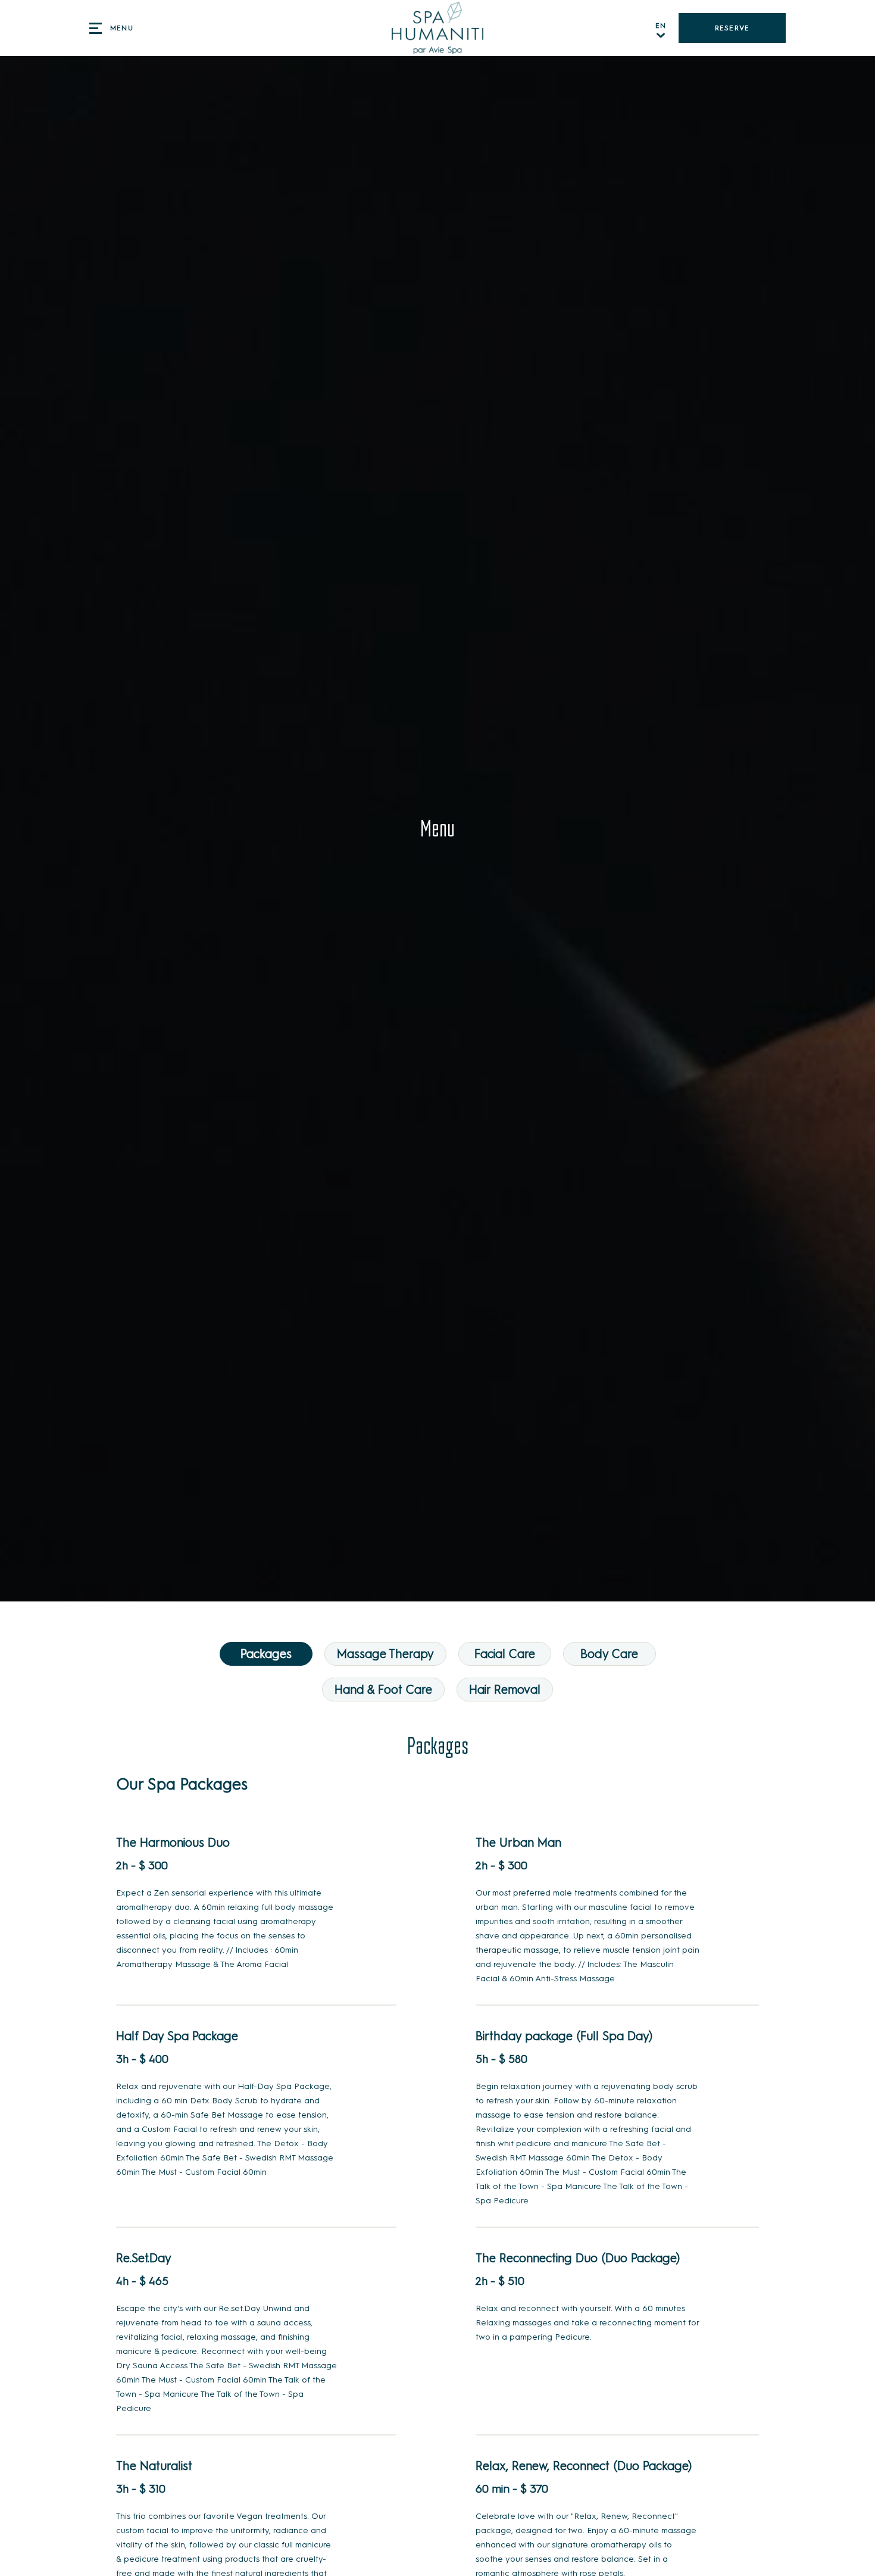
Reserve (732, 28)
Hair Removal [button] (505, 1690)
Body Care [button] (609, 1654)
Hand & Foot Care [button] (383, 1690)
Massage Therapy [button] (385, 1654)
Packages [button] (266, 1654)
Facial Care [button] (505, 1654)
